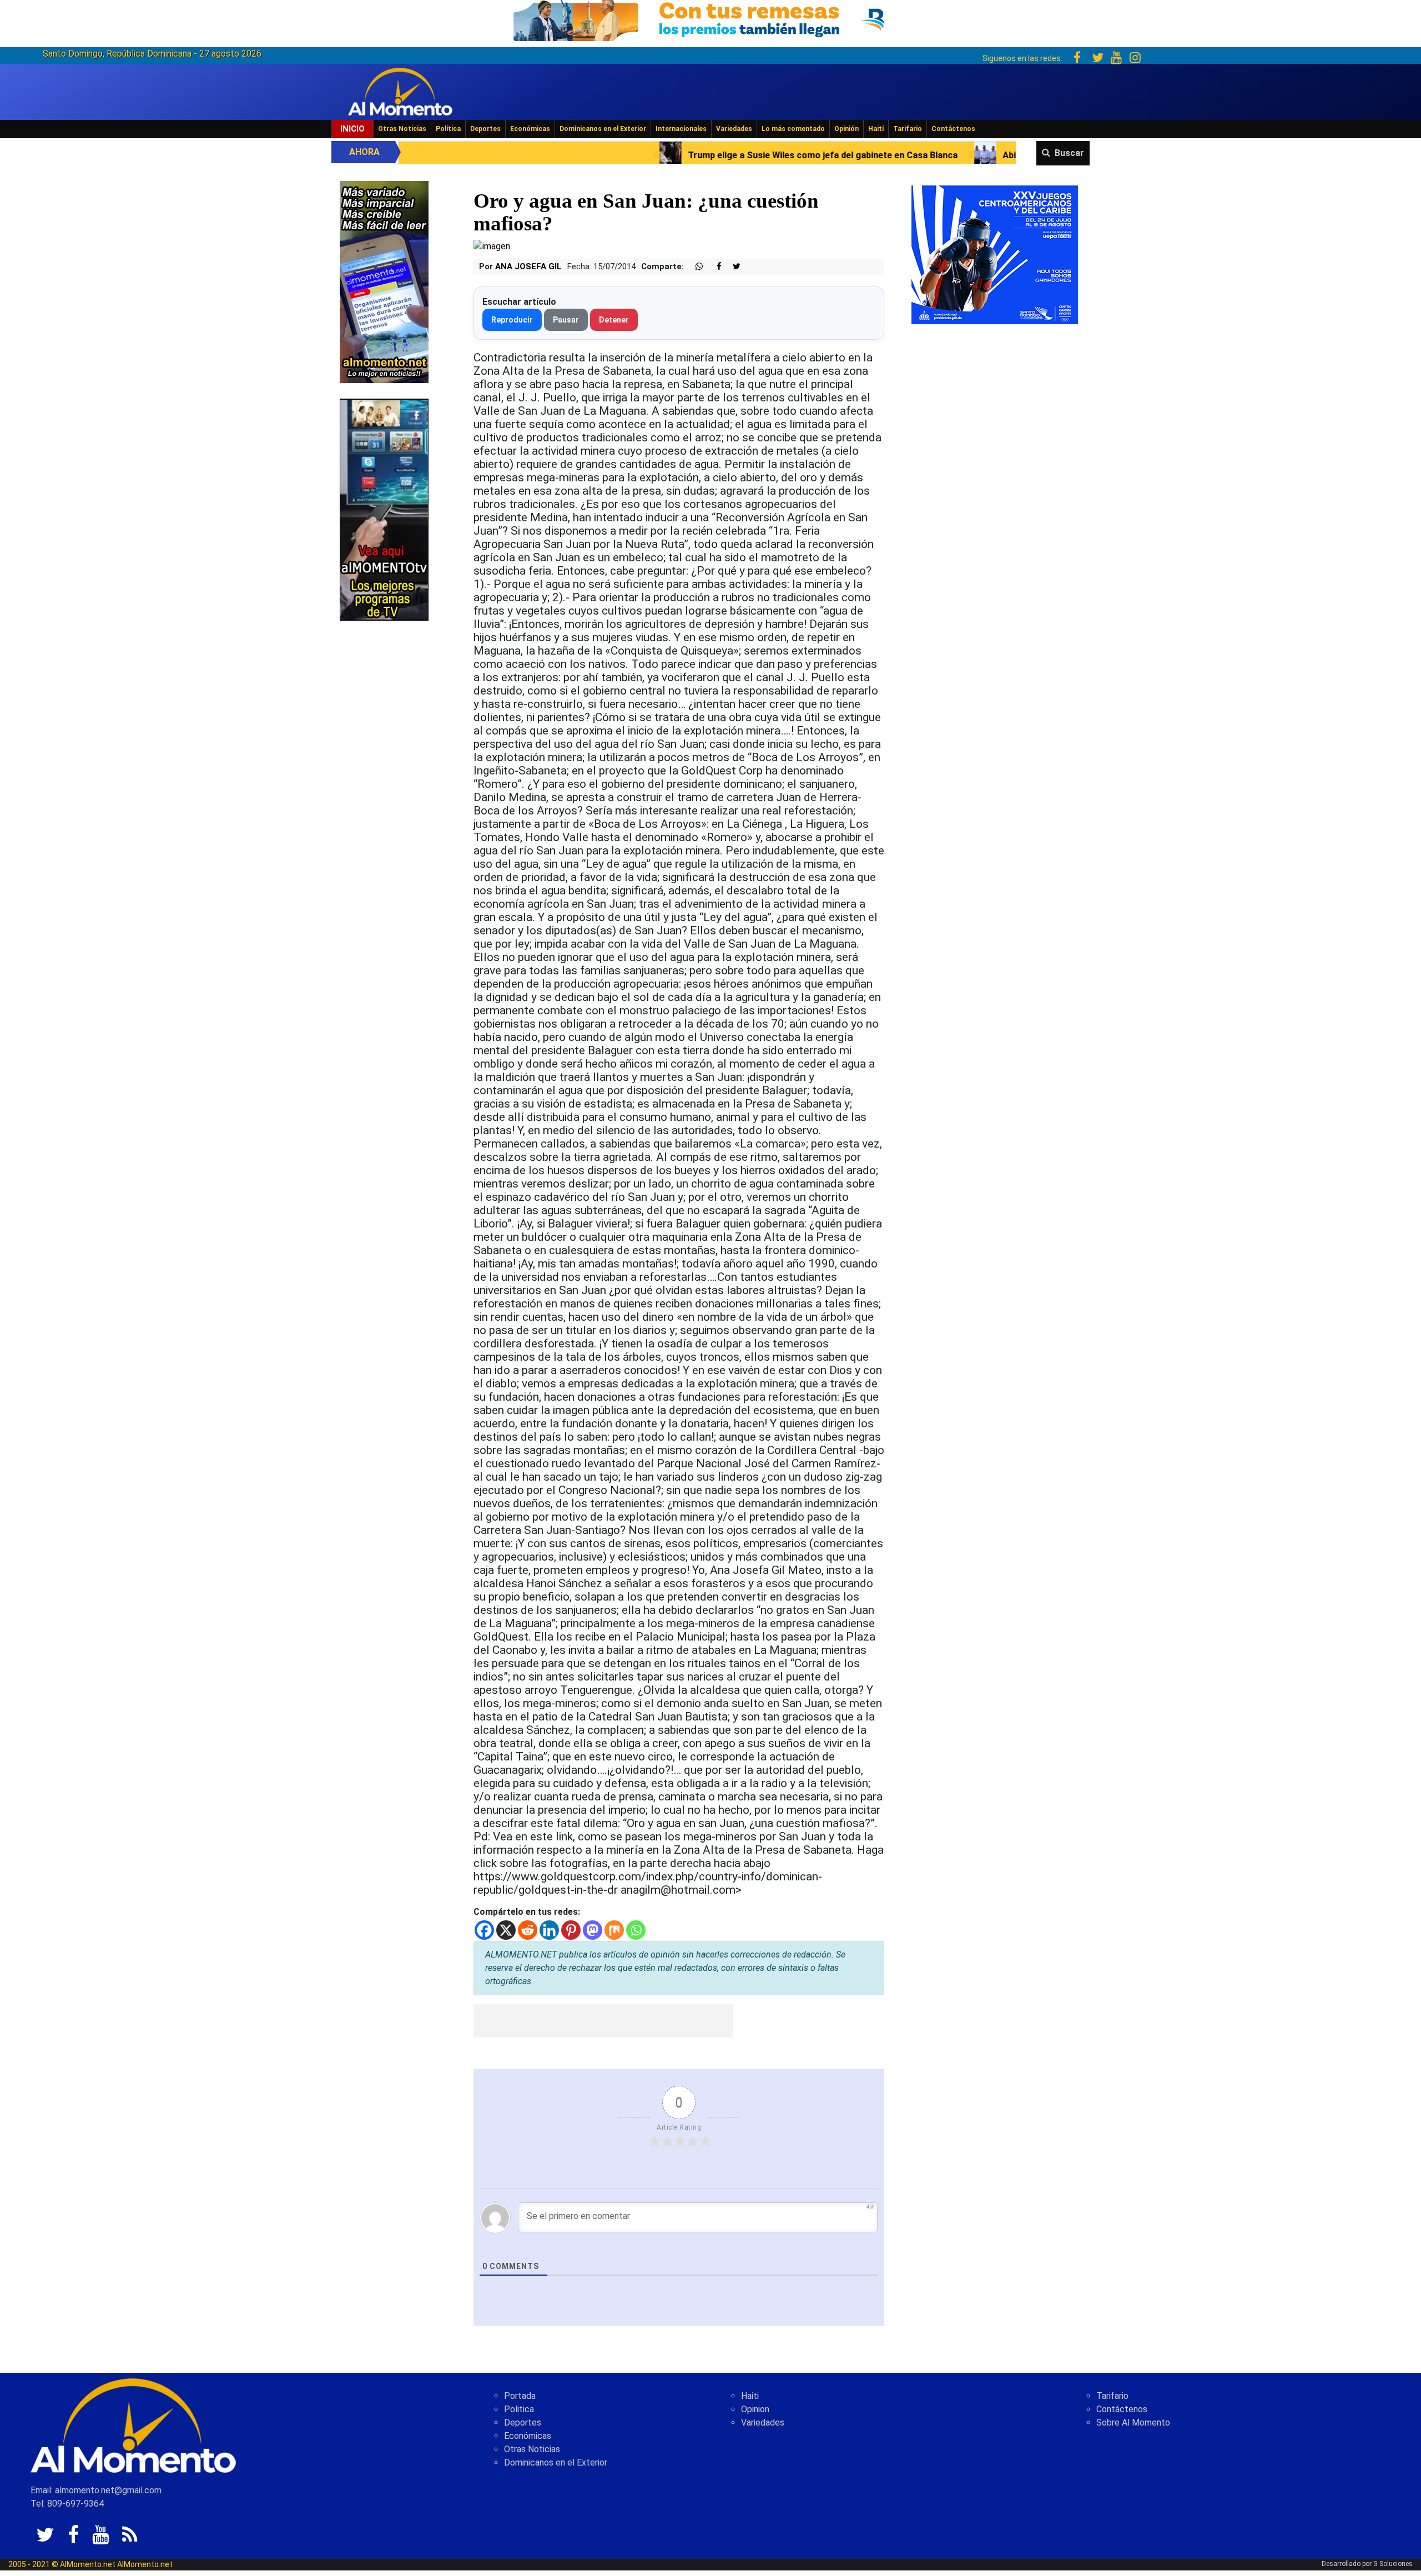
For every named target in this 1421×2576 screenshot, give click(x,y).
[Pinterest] (571, 1930)
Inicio (352, 129)
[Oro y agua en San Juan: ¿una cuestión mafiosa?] (492, 246)
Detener (614, 320)
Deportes (485, 129)
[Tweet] (732, 267)
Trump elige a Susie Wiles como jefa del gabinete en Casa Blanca (599, 155)
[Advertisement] (603, 2021)
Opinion (755, 2409)
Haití (876, 129)
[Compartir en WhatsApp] (694, 267)
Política (448, 129)
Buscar (1069, 153)
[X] (506, 1930)
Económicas (530, 129)
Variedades (734, 129)
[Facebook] (484, 1930)
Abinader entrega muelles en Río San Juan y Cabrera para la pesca (917, 155)
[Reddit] (528, 1930)
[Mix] (614, 1930)
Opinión (846, 129)
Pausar (566, 320)
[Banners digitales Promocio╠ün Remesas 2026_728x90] (710, 19)
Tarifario (908, 129)
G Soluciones (1393, 2564)
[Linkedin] (549, 1930)
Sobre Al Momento (1133, 2422)
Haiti (750, 2396)
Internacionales (681, 129)
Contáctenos (953, 129)
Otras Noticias (402, 129)
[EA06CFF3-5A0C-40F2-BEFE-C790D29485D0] (384, 509)
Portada (520, 2396)
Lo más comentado (793, 129)
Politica (519, 2409)
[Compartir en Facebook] (713, 267)
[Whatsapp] (636, 1930)
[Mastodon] (593, 1930)
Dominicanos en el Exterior (603, 129)
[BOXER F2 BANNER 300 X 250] (995, 254)
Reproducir (512, 320)
